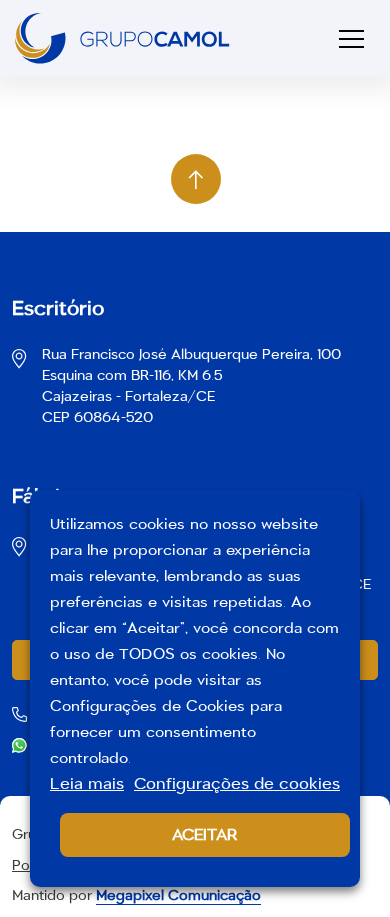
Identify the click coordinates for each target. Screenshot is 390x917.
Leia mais (87, 783)
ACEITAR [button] (205, 834)
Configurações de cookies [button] (237, 783)
